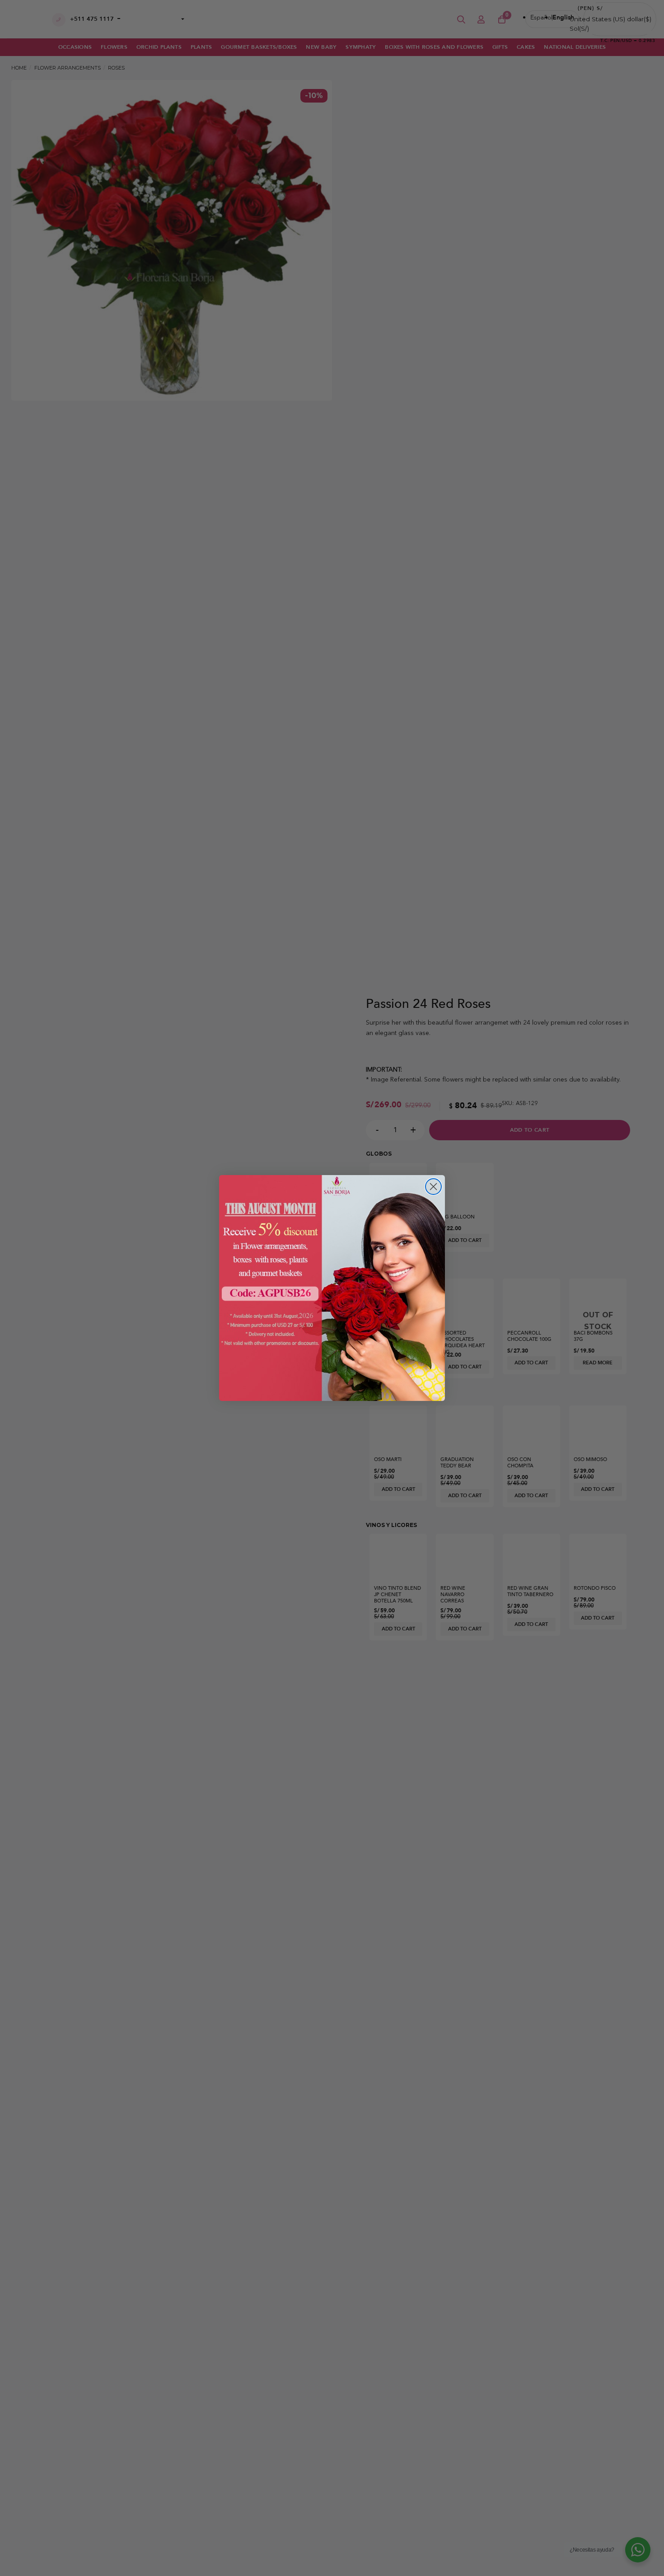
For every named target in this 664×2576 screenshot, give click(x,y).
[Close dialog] (433, 1187)
